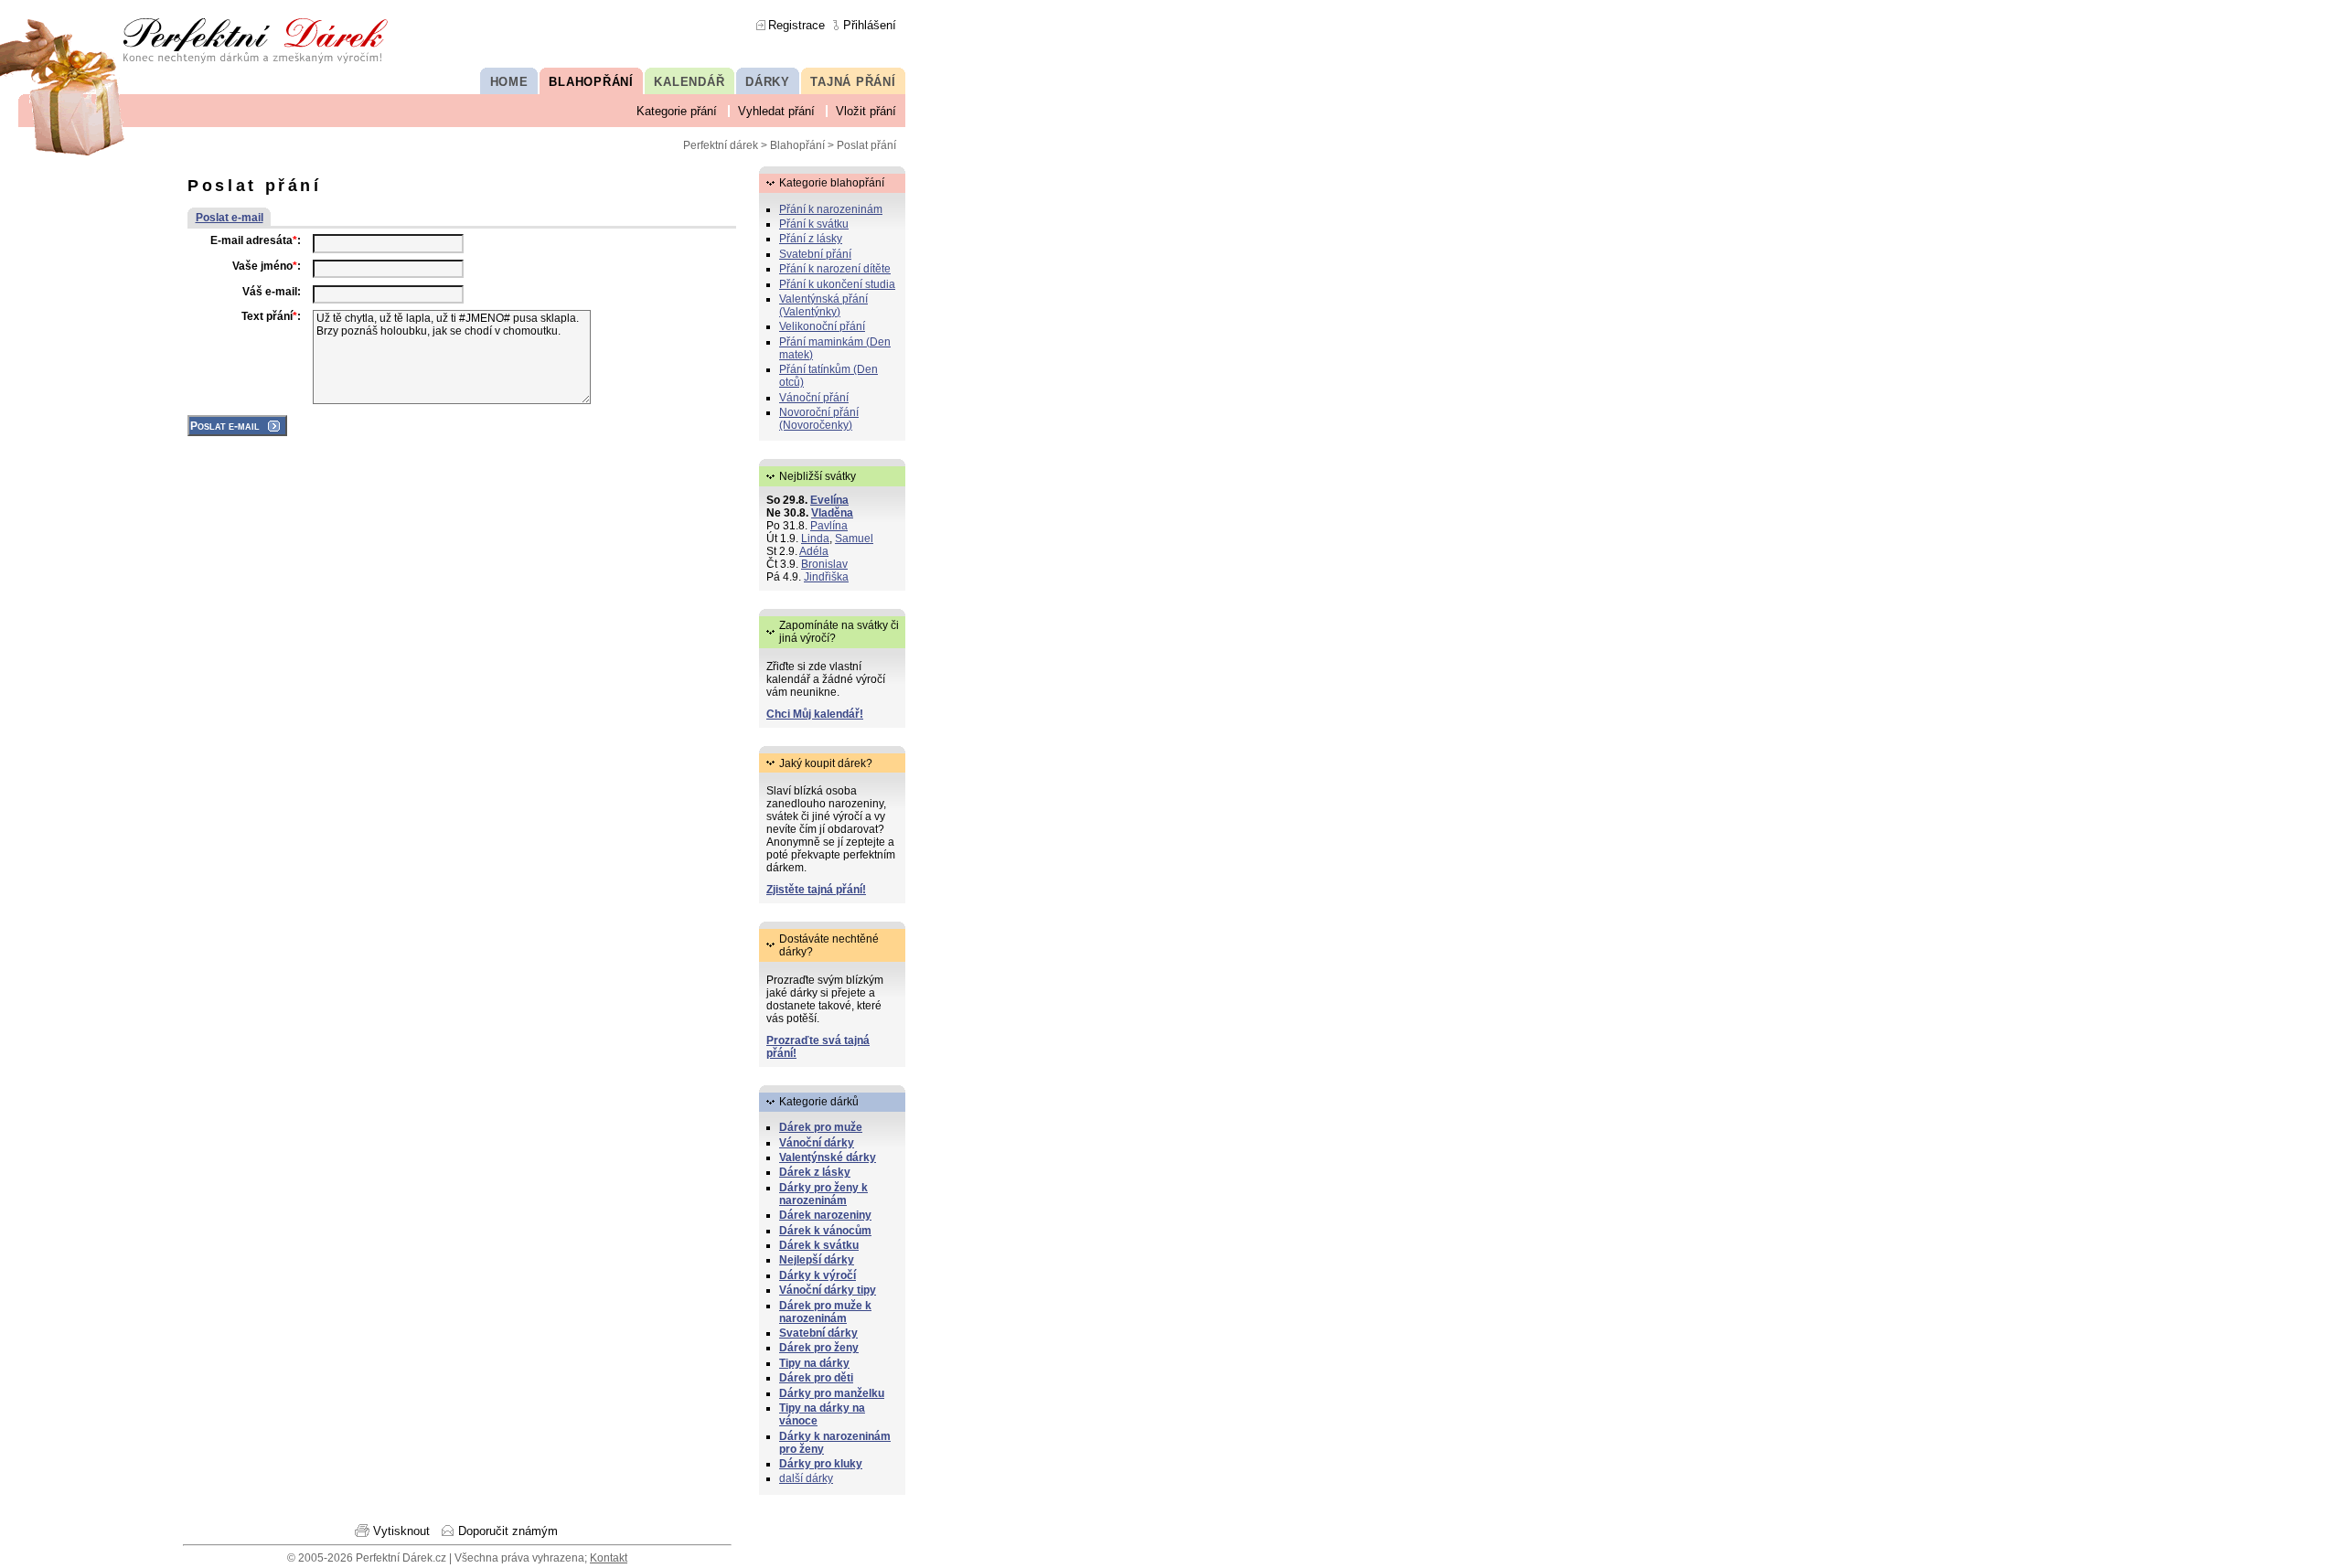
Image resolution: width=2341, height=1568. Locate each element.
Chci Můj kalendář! (815, 714)
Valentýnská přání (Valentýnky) (823, 305)
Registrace (796, 25)
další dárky (806, 1478)
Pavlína (829, 526)
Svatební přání (815, 254)
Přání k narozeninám (831, 209)
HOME (509, 82)
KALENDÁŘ (689, 82)
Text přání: (271, 316)
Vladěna (832, 513)
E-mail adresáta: (256, 240)
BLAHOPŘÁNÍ (591, 82)
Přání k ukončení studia (837, 284)
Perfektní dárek (721, 145)
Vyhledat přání (776, 111)
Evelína (829, 500)
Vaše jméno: (267, 266)
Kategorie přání (677, 111)
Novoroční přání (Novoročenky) (819, 419)
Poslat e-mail (230, 218)
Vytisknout (401, 1531)
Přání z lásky (811, 239)
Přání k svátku (814, 224)
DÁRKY (768, 82)
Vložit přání (866, 111)
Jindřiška (826, 577)
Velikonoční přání (822, 326)
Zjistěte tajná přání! (816, 890)
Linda (815, 539)
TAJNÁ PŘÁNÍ (853, 82)
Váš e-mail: (272, 292)
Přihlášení (870, 25)
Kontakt (609, 1558)
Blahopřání (797, 145)
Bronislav (824, 564)
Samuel (854, 539)
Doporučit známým (508, 1531)
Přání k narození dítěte (835, 269)
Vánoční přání (814, 398)
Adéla (814, 551)
